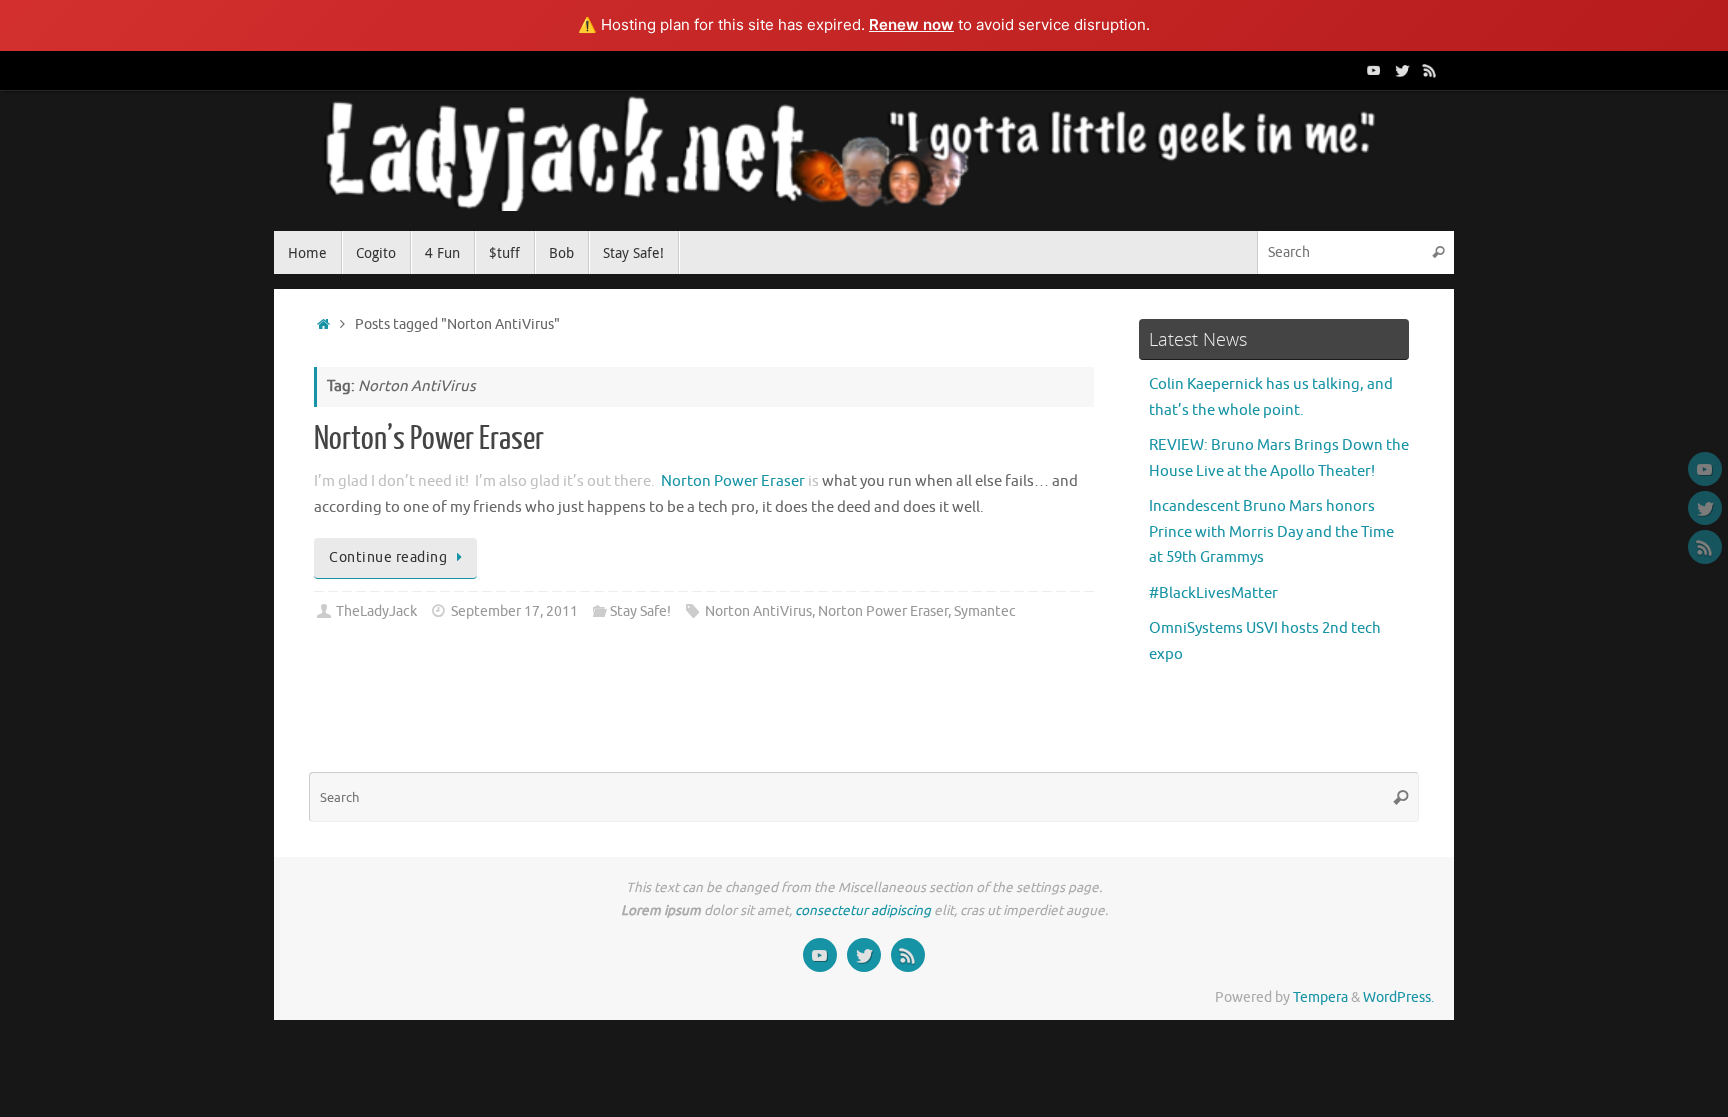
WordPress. (1398, 997)
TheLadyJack (376, 611)
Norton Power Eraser (733, 481)
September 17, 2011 (514, 611)
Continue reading (388, 557)
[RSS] (1430, 70)
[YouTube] (1374, 70)
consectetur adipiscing (863, 910)
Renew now (911, 24)
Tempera (1320, 997)
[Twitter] (1402, 70)
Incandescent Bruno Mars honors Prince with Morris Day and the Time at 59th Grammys (1271, 532)
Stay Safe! (640, 611)
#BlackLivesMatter (1213, 593)
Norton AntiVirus (758, 611)
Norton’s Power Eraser (429, 439)
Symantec (985, 611)
